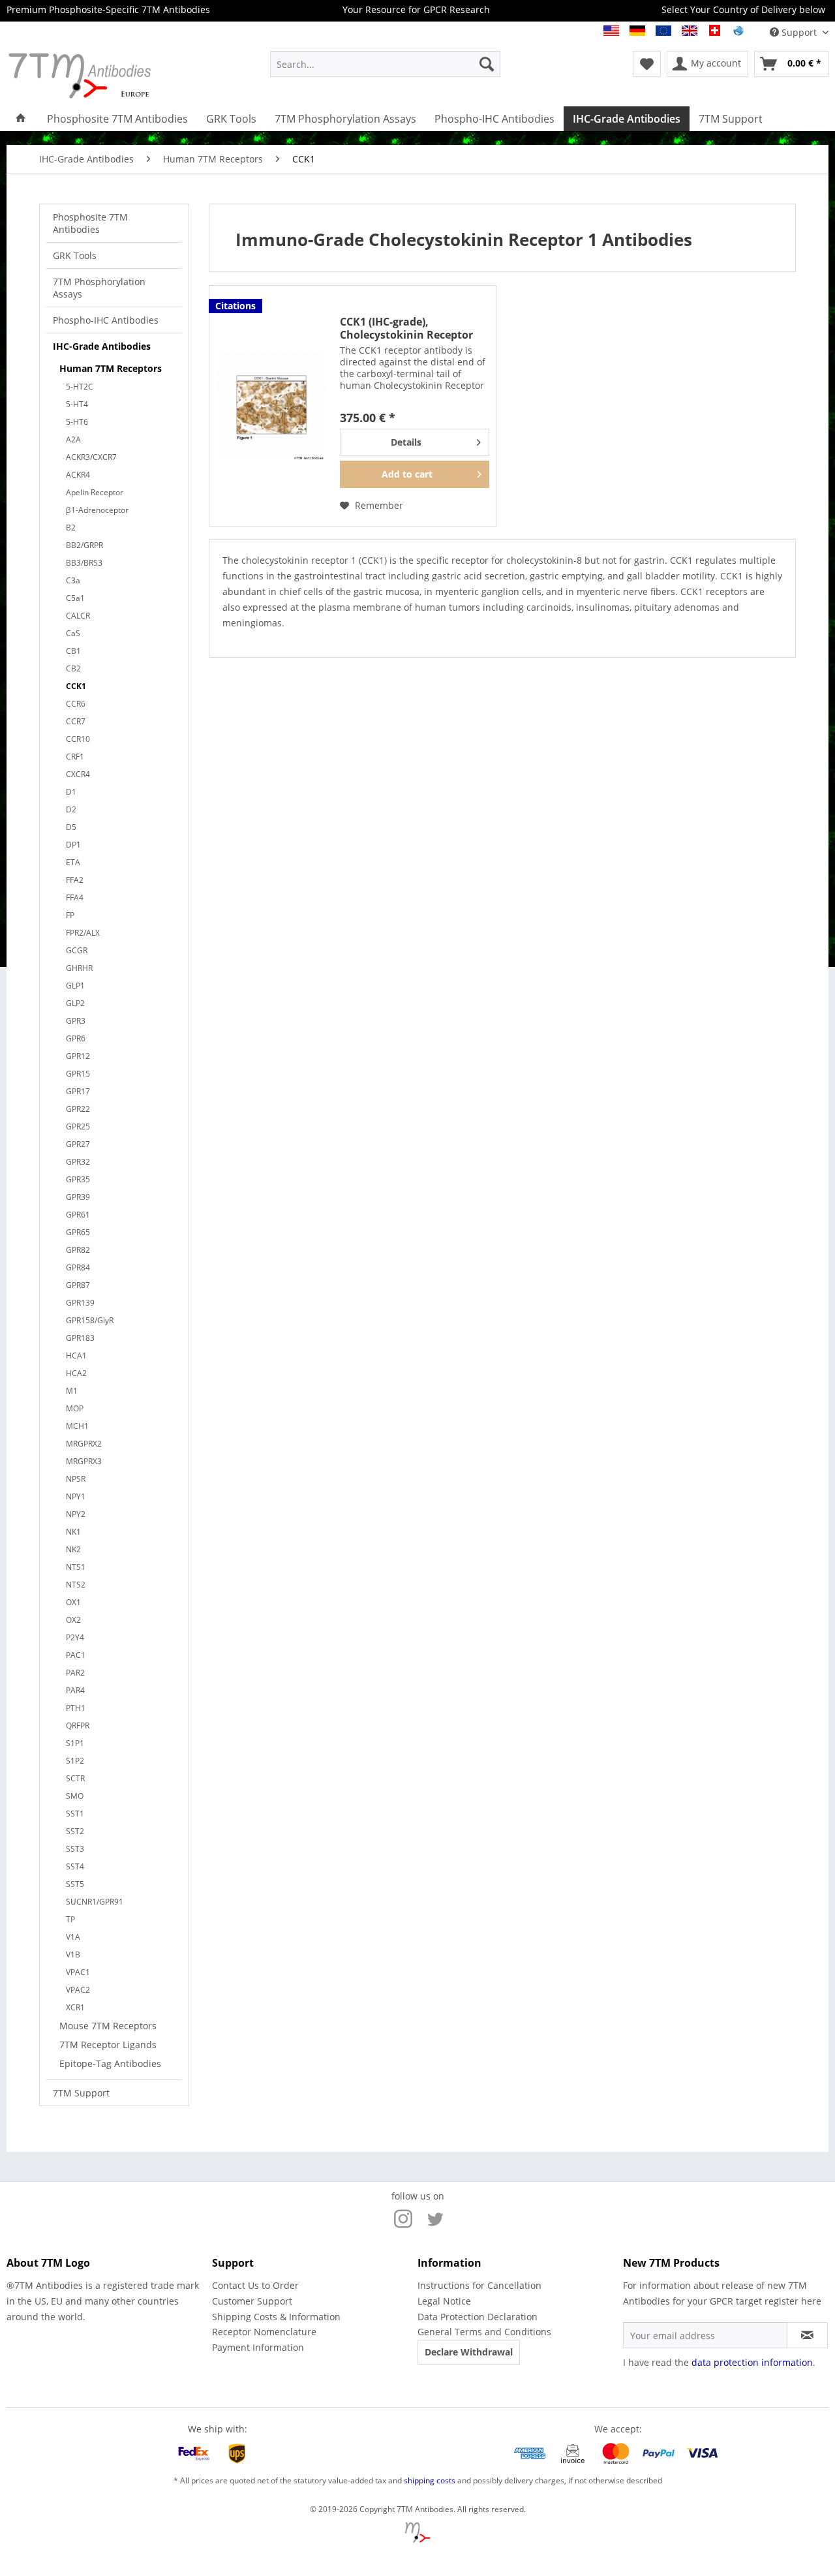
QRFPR (78, 1725)
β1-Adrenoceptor (97, 510)
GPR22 (78, 1109)
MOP (75, 1408)
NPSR (76, 1479)
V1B (73, 1955)
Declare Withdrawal (469, 2352)
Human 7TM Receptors (111, 368)
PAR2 (75, 1673)
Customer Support (252, 2301)
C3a (73, 580)
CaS (73, 633)
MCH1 (77, 1426)
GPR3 (76, 1021)
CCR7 (76, 721)
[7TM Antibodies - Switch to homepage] (108, 75)
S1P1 (75, 1743)
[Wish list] (647, 64)
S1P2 (75, 1761)
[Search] (487, 64)
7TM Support (81, 2093)
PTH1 (76, 1708)
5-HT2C (80, 387)
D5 (71, 827)
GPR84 (78, 1267)
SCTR (75, 1778)
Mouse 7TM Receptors (108, 2026)
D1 (71, 792)
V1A (73, 1937)
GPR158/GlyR (90, 1320)
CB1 (73, 651)
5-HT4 (77, 404)
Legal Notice (444, 2301)
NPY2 (76, 1514)
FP (70, 915)
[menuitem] (385, 64)
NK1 (73, 1532)
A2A (73, 439)
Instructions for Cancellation (479, 2285)
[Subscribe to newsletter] (807, 2335)
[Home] (21, 119)
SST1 (75, 1814)
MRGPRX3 (84, 1461)
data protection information (752, 2362)
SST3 (75, 1849)
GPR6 (76, 1038)
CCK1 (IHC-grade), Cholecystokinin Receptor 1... (406, 328)
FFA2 (75, 880)
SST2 (75, 1831)
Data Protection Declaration (478, 2317)
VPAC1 (78, 1972)
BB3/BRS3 (84, 563)
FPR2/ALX (83, 933)
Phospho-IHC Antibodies (106, 320)
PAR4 (75, 1690)
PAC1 (76, 1655)
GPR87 (78, 1285)
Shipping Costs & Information (276, 2317)
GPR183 (80, 1338)
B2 (71, 528)
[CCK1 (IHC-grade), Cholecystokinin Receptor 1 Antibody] (271, 406)
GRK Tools (75, 255)
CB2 (73, 668)
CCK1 (76, 686)
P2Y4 (75, 1637)
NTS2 (76, 1585)
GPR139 (80, 1303)
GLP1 (75, 986)
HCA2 (76, 1373)
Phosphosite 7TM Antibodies (90, 223)
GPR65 (78, 1232)
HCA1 (76, 1356)
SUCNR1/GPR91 (95, 1902)
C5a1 (75, 598)
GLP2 (75, 1003)
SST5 (75, 1884)
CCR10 (78, 739)
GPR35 (78, 1179)
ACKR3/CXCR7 (91, 457)
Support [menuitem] (799, 32)
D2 (71, 809)
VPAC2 (78, 1990)
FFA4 (75, 897)
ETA (73, 862)
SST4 (75, 1866)
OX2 (73, 1620)
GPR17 (78, 1091)
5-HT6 (77, 422)
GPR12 (78, 1056)
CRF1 (75, 757)
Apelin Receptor (95, 492)
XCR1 (75, 2007)
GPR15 (78, 1074)
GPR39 (78, 1197)
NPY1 (76, 1496)
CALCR (78, 616)
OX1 (73, 1602)
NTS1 (76, 1567)
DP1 (73, 845)
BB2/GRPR (84, 545)
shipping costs (430, 2480)
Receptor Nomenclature (264, 2332)
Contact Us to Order (255, 2285)
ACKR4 (78, 475)
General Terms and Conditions (484, 2332)
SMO (75, 1796)
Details (406, 442)
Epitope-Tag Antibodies (110, 2063)
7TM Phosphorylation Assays (99, 288)
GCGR (77, 950)
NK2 (73, 1549)
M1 (72, 1391)
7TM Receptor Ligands (108, 2045)
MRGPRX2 (84, 1444)
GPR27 (78, 1144)
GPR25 (78, 1127)
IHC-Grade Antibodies (102, 346)
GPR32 (78, 1162)
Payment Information (258, 2347)
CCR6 (76, 704)
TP (70, 1919)
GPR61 (78, 1215)
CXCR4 (78, 774)
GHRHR (79, 968)
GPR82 (78, 1250)
